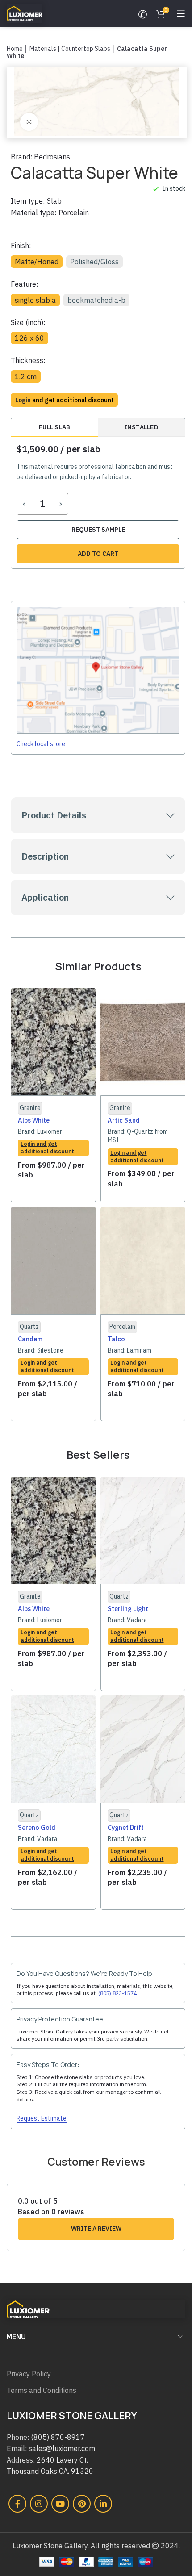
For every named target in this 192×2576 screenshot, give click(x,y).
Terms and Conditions (42, 2390)
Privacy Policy (29, 2374)
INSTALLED (142, 427)
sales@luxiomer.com (62, 2448)
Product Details (54, 815)
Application (45, 897)
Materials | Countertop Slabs (70, 49)
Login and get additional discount (47, 1148)
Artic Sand (124, 1120)
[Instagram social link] (39, 2504)
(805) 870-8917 (58, 2437)
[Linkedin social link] (103, 2504)
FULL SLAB (54, 427)
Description (45, 856)
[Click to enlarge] (29, 122)
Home (15, 49)
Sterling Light (128, 1609)
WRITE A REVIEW (96, 2229)
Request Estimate (42, 2119)
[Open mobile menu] (181, 13)
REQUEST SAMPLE (98, 530)
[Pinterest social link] (82, 2504)
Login (23, 400)
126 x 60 (29, 338)
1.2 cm (26, 376)
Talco (116, 1339)
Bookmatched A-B (96, 300)
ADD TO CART (98, 554)
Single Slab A (35, 300)
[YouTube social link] (60, 2504)
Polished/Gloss (94, 262)
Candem (30, 1339)
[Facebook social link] (17, 2504)
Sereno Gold (37, 1827)
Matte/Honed (37, 262)
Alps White (34, 1120)
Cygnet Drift (126, 1827)
